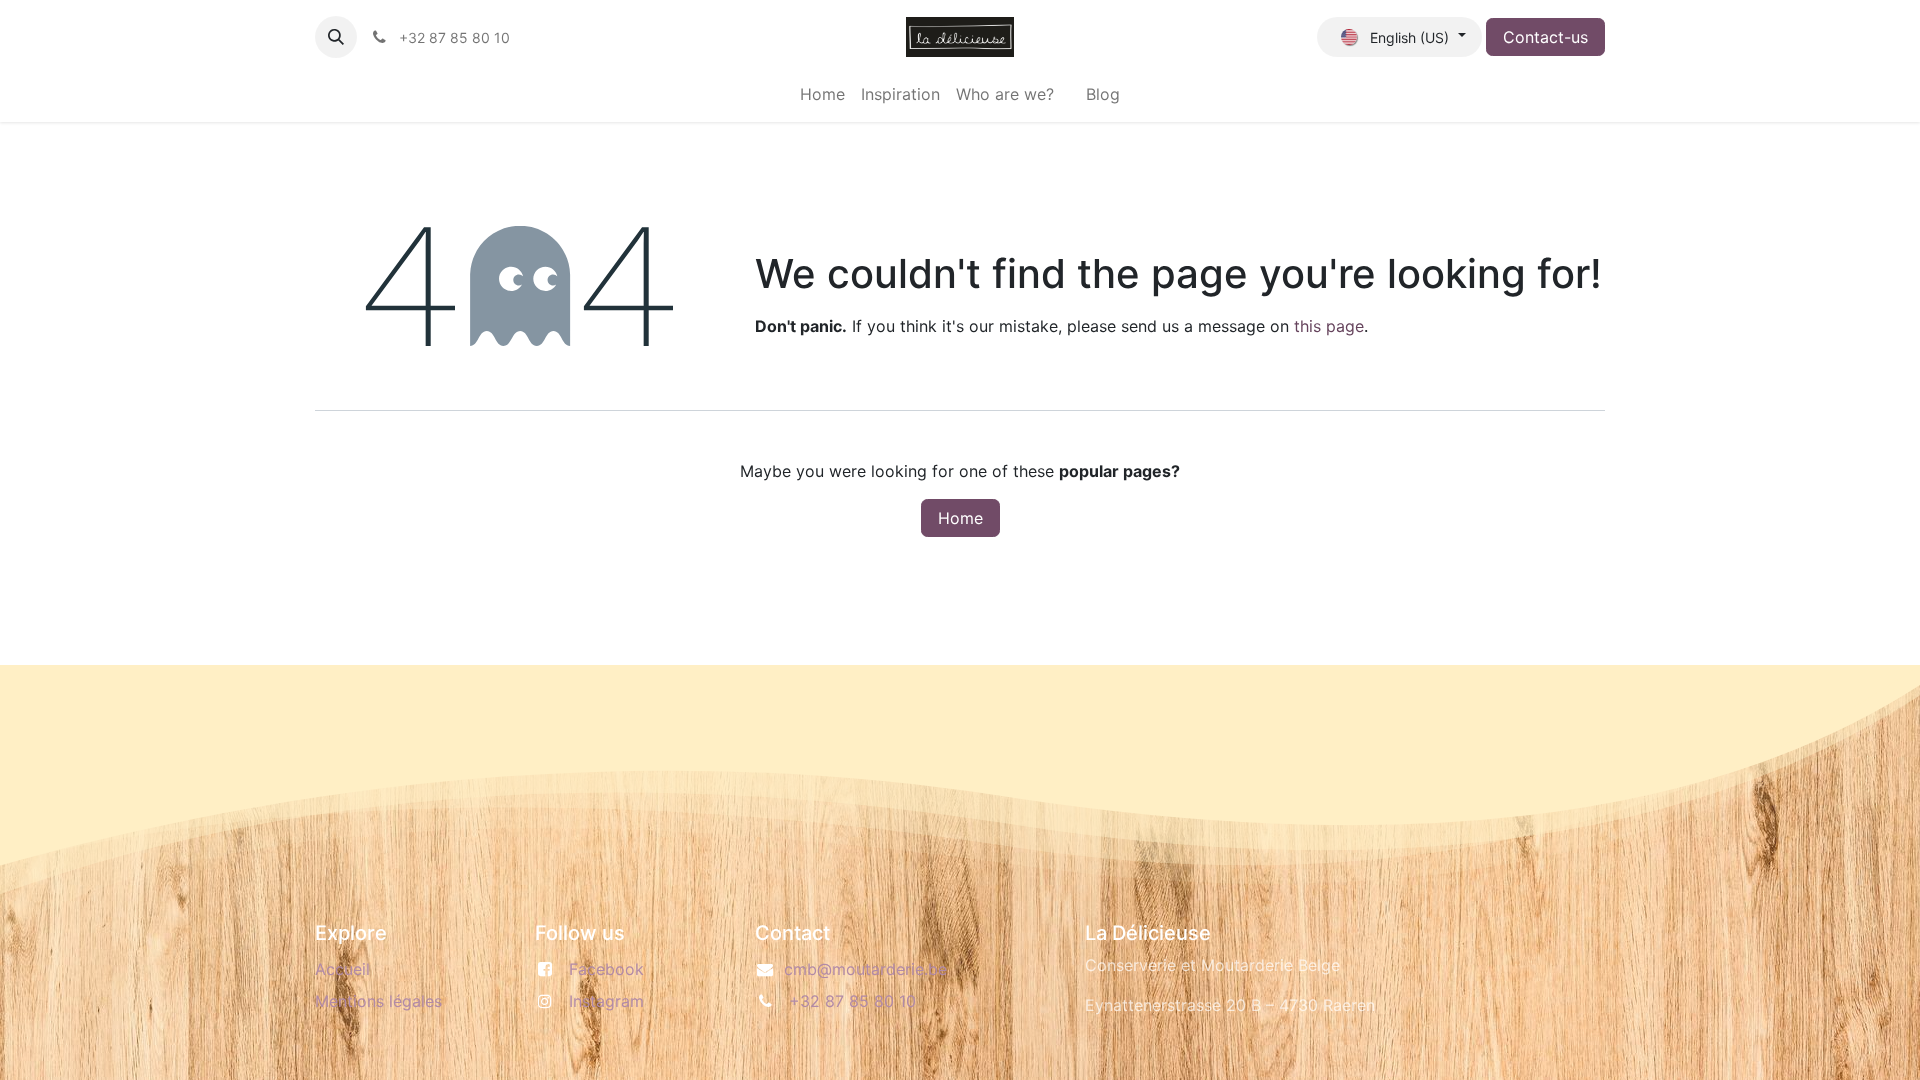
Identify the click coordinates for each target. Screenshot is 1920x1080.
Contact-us (1545, 37)
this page (1329, 326)
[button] (336, 37)
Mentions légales (378, 1001)
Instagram (606, 1001)
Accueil (342, 969)
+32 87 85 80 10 (852, 1001)
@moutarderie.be (865, 969)
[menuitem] (822, 94)
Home (960, 518)
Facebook (606, 969)
